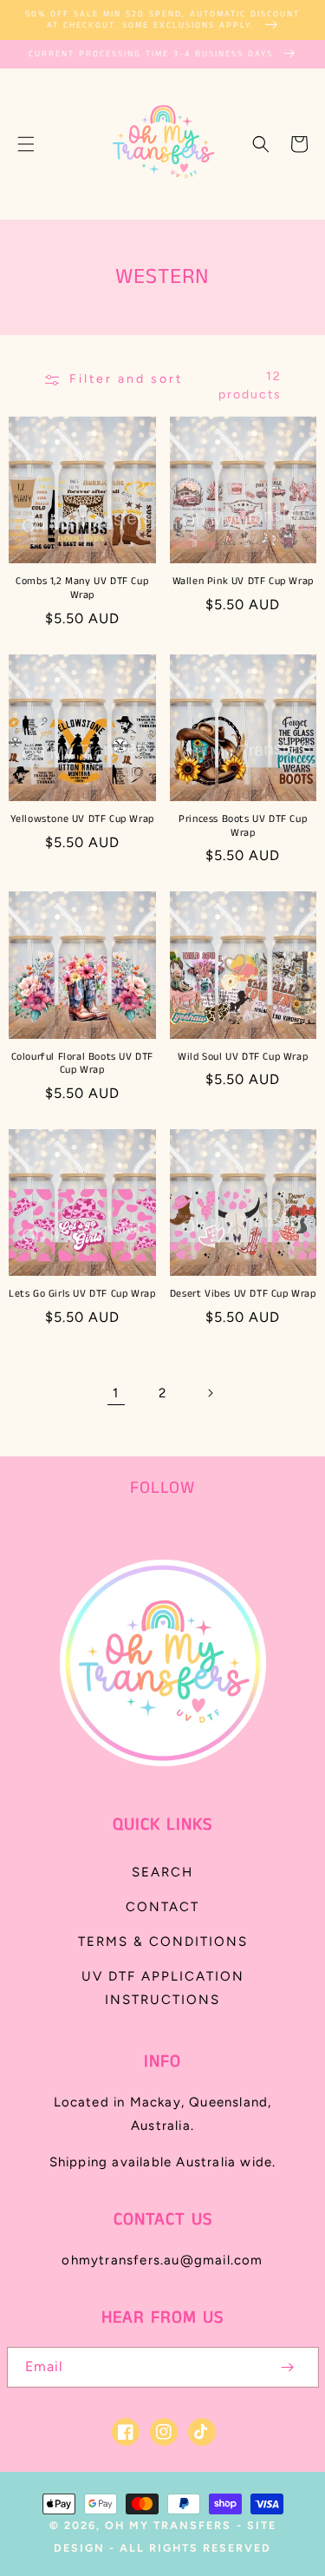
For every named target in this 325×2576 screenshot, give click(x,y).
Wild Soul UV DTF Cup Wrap (243, 1057)
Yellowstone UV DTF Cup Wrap (82, 819)
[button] (26, 144)
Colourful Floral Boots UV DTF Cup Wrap (82, 1064)
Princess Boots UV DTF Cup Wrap (243, 826)
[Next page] (210, 1393)
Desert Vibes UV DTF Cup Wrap (243, 1294)
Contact (162, 1907)
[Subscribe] (288, 2367)
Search (162, 1872)
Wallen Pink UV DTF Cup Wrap (243, 582)
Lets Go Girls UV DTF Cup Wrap (82, 1294)
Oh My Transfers (168, 2525)
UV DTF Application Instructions (163, 1988)
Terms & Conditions (163, 1942)
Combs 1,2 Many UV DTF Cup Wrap (82, 588)
